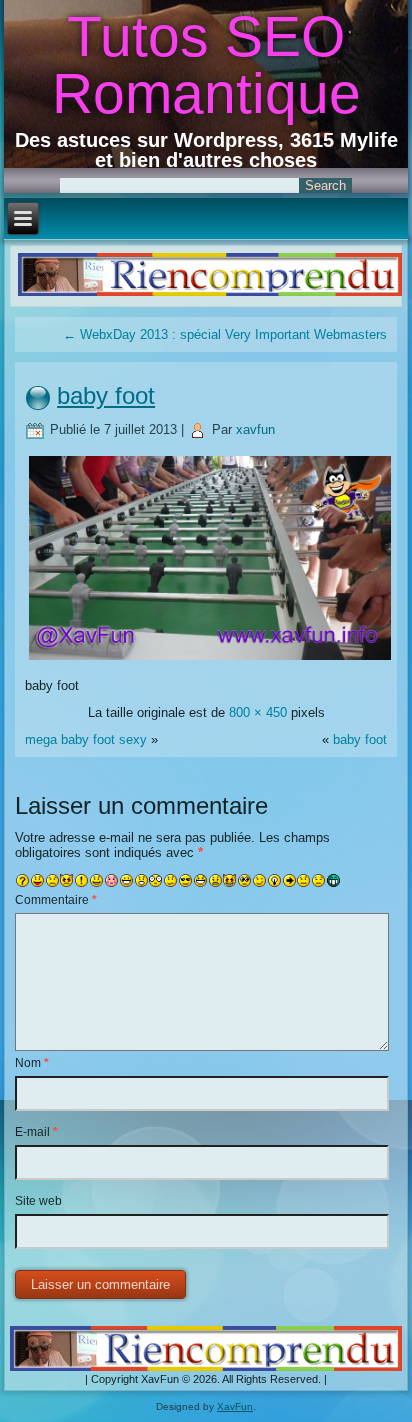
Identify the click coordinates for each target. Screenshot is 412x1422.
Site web (38, 1201)
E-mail (36, 1132)
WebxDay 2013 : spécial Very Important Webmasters (225, 334)
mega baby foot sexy (86, 739)
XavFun (235, 1406)
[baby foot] (209, 658)
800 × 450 (258, 712)
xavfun (255, 429)
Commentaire (56, 900)
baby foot (106, 395)
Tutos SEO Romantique (206, 64)
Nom (32, 1063)
